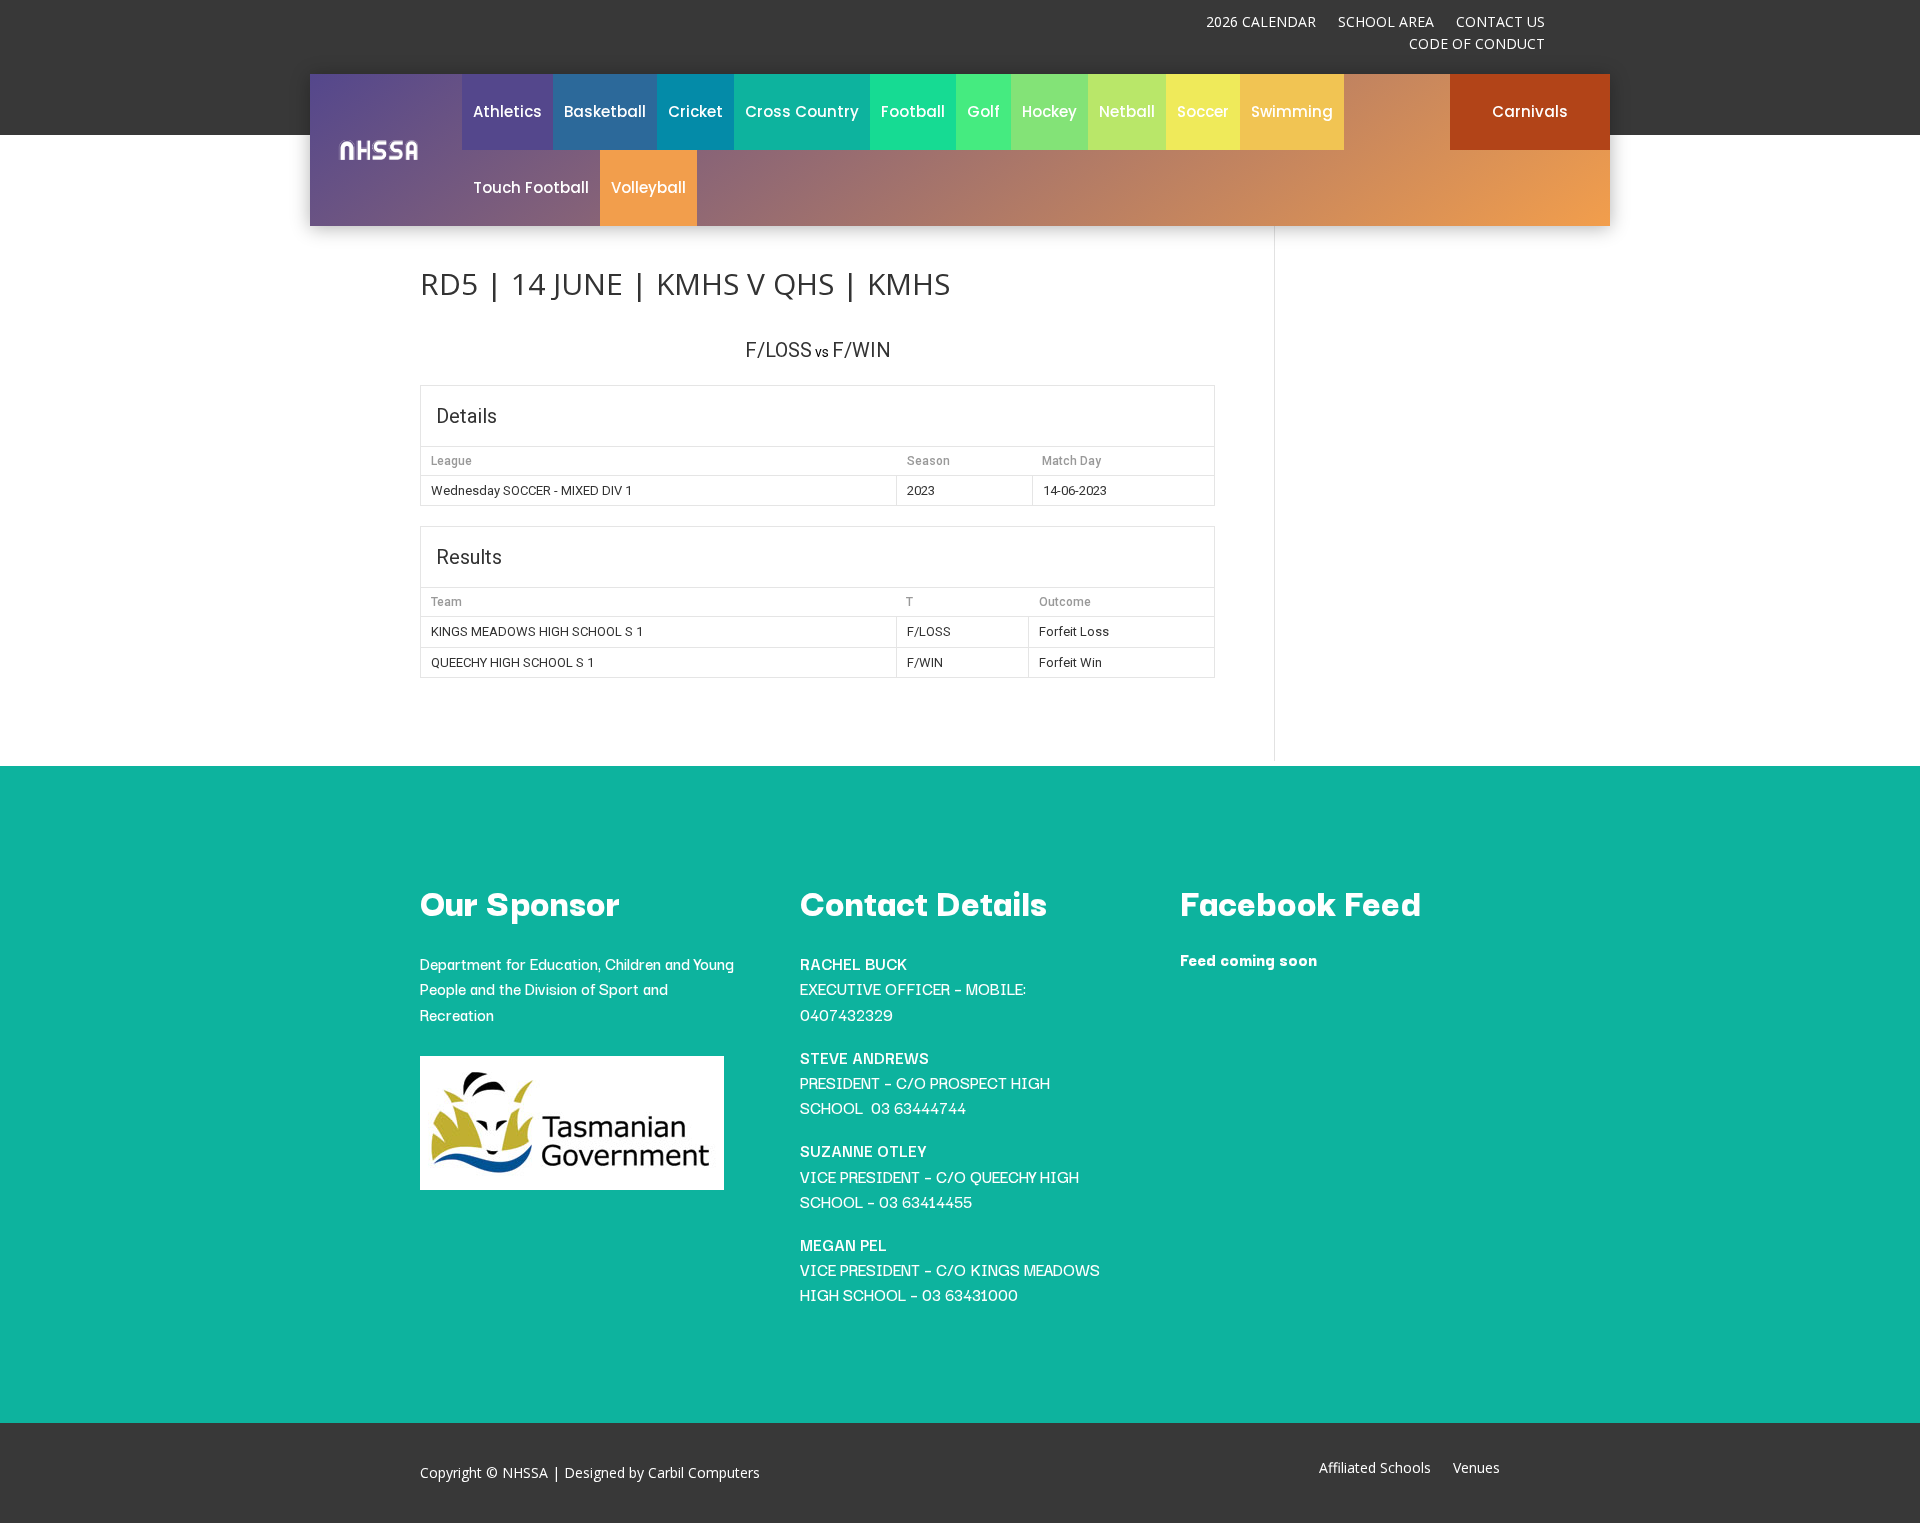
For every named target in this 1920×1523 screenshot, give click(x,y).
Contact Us (1500, 23)
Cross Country (802, 111)
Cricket (695, 111)
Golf (983, 111)
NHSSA (525, 1472)
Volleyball (648, 187)
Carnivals (1530, 111)
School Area (1386, 23)
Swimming (1292, 111)
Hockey (1049, 111)
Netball (1127, 111)
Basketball (605, 111)
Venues (1476, 1469)
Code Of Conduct (1477, 45)
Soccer (1203, 111)
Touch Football (531, 187)
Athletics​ (507, 111)
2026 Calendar (1261, 23)
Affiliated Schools (1375, 1469)
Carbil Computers (704, 1472)
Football (913, 111)
